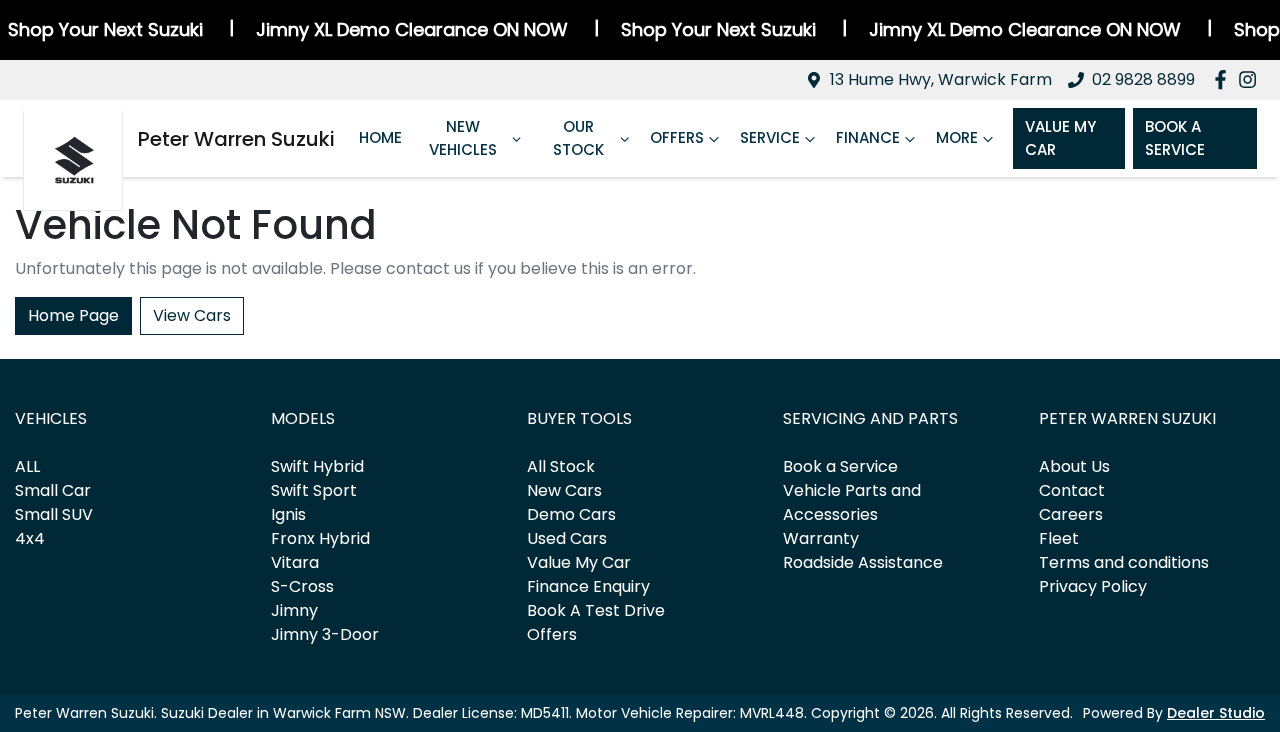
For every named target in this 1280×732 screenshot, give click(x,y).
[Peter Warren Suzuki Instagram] (1251, 79)
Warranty (821, 538)
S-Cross (302, 586)
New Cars (564, 490)
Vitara (295, 562)
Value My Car (1060, 138)
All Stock (561, 466)
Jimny (294, 610)
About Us (1074, 466)
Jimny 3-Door (325, 634)
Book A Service (1175, 138)
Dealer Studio (1216, 713)
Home (380, 137)
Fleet (1059, 538)
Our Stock (578, 138)
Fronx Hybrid (320, 538)
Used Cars (567, 538)
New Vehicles (463, 138)
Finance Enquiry (588, 586)
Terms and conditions (1124, 562)
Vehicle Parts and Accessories (852, 502)
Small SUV (54, 514)
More (957, 137)
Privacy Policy (1093, 586)
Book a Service (840, 466)
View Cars (192, 315)
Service (770, 137)
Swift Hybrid (317, 466)
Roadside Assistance (863, 562)
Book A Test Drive (596, 610)
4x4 (30, 538)
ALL (27, 466)
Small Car (53, 490)
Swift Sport (314, 490)
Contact (1072, 490)
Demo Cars (571, 514)
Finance (868, 137)
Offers (677, 137)
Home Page (73, 315)
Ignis (288, 514)
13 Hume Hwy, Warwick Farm (941, 79)
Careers (1071, 514)
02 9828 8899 (1143, 79)
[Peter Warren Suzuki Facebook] (1224, 79)
